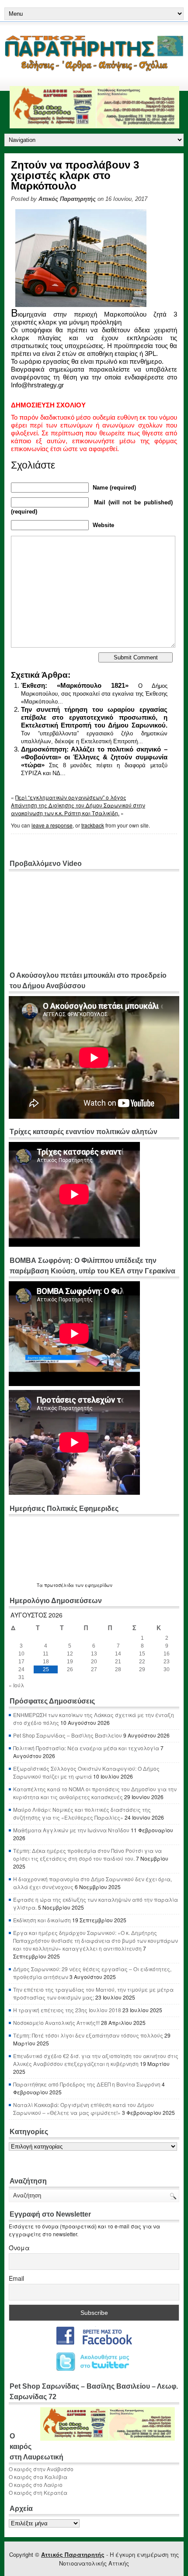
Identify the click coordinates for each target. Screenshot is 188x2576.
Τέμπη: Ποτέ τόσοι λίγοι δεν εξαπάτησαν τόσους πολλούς (88, 2035)
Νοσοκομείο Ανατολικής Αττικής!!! (56, 2023)
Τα (40, 1585)
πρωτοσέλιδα (59, 1585)
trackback (93, 825)
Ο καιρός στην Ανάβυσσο (41, 2469)
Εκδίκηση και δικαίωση (42, 1920)
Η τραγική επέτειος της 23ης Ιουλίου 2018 (67, 2010)
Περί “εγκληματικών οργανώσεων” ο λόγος (71, 797)
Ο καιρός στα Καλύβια (38, 2477)
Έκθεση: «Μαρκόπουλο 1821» (75, 685)
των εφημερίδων (93, 1585)
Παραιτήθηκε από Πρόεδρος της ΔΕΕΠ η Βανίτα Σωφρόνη (87, 2084)
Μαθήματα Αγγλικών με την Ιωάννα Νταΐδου (71, 1830)
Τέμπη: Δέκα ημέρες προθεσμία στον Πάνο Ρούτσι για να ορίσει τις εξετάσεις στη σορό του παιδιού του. (87, 1854)
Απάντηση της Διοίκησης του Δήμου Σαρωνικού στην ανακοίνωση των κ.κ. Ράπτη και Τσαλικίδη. (78, 809)
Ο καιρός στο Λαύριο (36, 2485)
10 (21, 1654)
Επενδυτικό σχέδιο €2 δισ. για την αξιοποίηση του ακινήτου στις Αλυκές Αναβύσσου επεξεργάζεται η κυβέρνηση (96, 2060)
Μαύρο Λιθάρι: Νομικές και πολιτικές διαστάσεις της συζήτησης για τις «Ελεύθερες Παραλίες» (82, 1813)
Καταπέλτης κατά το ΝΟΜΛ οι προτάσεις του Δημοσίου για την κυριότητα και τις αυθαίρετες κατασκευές (95, 1793)
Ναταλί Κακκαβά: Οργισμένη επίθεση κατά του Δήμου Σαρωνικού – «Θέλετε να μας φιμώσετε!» (84, 2109)
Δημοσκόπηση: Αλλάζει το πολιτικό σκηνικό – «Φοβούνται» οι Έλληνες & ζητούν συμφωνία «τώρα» (94, 757)
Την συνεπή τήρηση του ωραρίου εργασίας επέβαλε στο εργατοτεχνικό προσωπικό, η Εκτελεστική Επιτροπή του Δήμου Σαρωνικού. (94, 717)
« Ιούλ (16, 1685)
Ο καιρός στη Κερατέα (38, 2492)
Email (16, 2278)
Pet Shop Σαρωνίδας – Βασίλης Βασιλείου (68, 1735)
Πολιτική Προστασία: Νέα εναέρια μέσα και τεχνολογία (86, 1748)
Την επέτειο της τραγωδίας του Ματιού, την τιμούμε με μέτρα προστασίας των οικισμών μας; (93, 1993)
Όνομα (19, 2248)
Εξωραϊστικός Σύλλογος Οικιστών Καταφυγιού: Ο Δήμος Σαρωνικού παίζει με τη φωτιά (86, 1772)
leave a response (52, 825)
